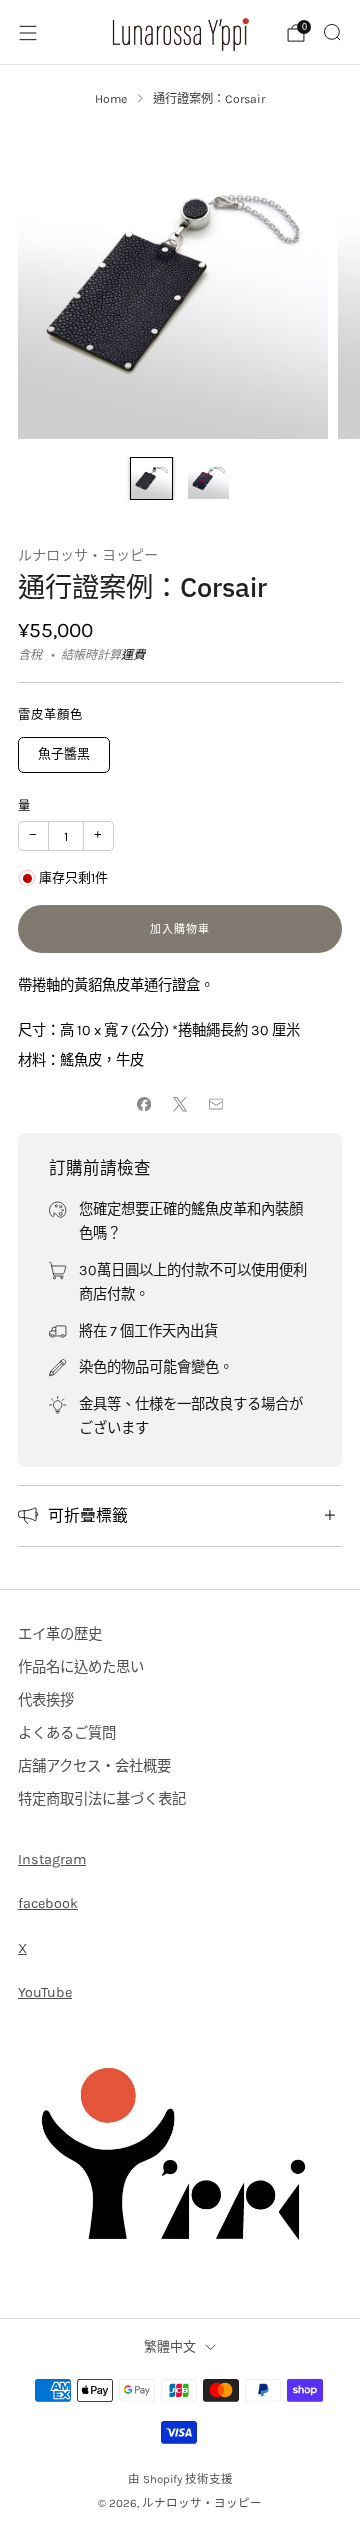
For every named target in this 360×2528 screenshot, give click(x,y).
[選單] (28, 33)
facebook (48, 1903)
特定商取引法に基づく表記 (102, 1799)
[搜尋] (332, 32)
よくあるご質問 (67, 1733)
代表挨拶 (46, 1700)
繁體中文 (170, 2346)
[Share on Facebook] (144, 1105)
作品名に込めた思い (81, 1667)
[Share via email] (216, 1105)
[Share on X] (180, 1105)
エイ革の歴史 (60, 1634)
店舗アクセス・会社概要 (94, 1766)
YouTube (45, 1992)
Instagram (52, 1859)
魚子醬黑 (64, 753)
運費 (133, 655)
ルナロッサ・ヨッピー (88, 555)
